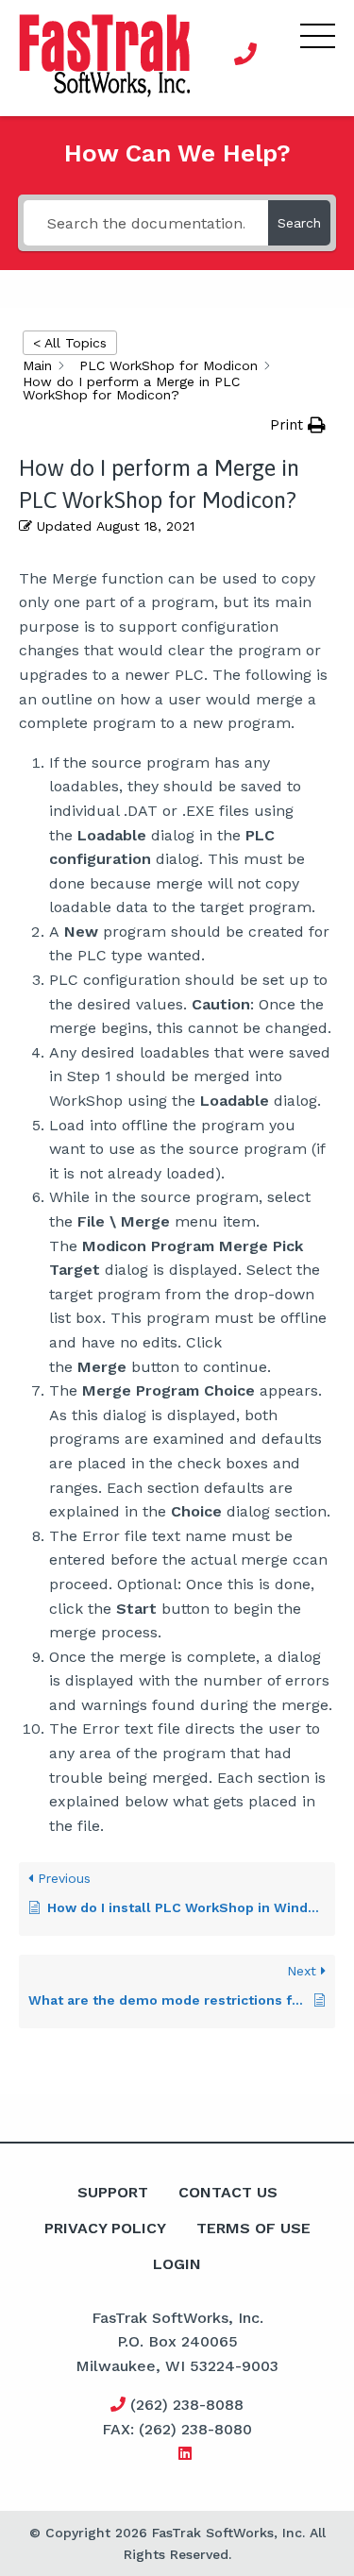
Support (113, 2192)
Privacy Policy (105, 2228)
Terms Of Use (253, 2228)
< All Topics (70, 343)
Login (177, 2264)
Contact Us (228, 2192)
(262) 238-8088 (185, 2405)
